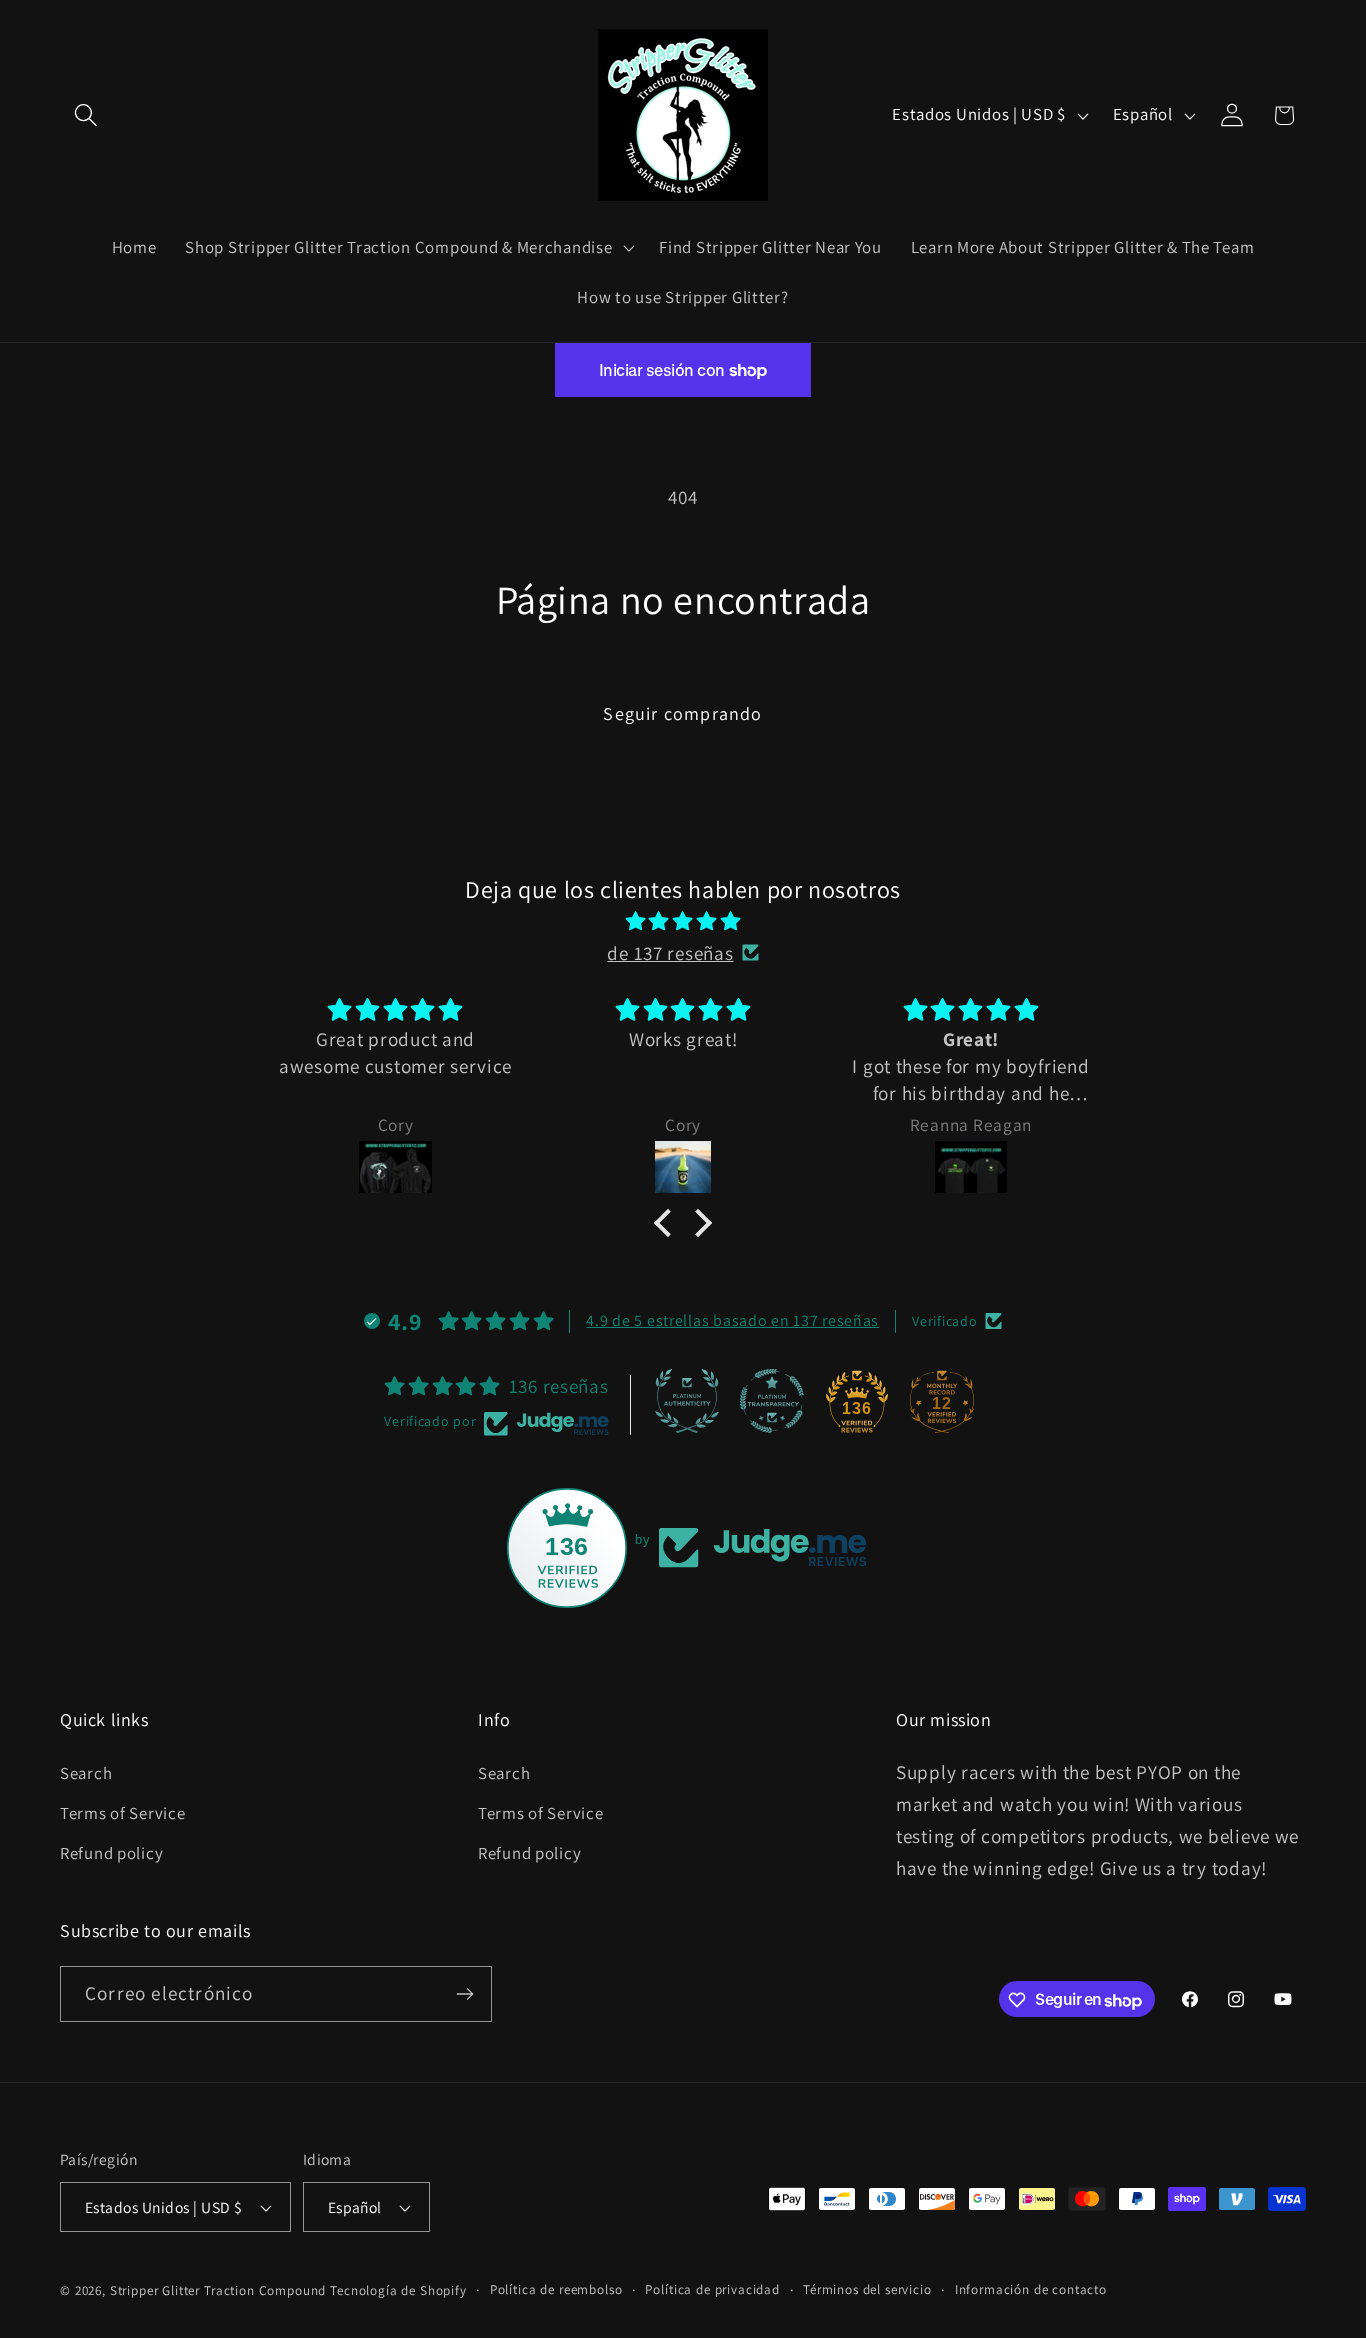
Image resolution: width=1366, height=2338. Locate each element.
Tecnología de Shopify (398, 2290)
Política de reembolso (556, 2289)
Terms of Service (123, 1812)
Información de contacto (1031, 2289)
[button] (86, 115)
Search (86, 1772)
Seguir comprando (682, 713)
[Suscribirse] (464, 1994)
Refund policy (111, 1852)
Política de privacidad (712, 2289)
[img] (683, 921)
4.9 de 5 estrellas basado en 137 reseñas (732, 1320)
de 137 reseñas (670, 953)
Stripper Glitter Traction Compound (218, 2290)
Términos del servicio (867, 2289)
